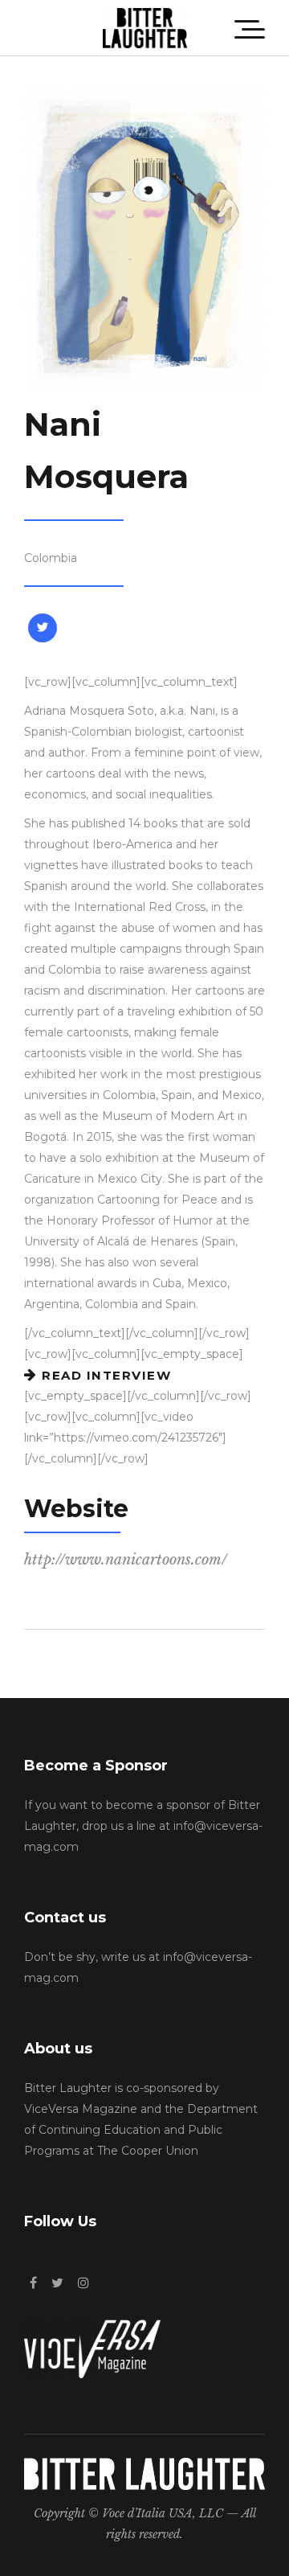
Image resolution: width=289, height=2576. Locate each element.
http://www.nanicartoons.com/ (126, 1560)
